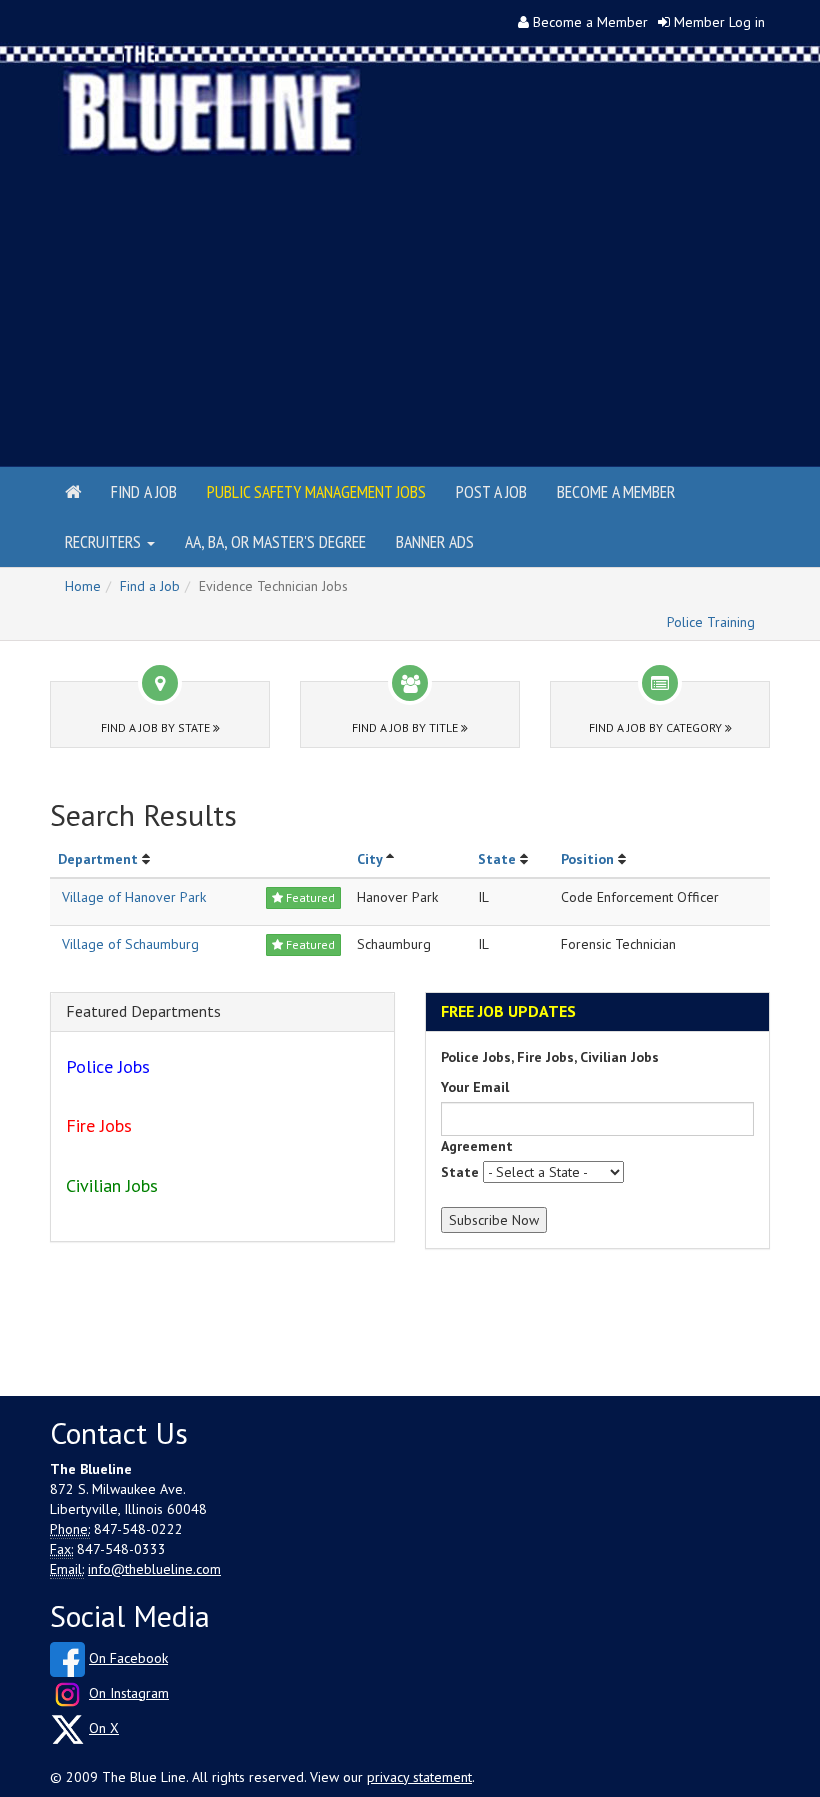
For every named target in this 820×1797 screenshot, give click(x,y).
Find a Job (144, 491)
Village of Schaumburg (130, 944)
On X (104, 1728)
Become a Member (590, 22)
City (369, 859)
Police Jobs (108, 1066)
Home (83, 586)
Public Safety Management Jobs (316, 491)
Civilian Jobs (112, 1185)
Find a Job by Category (657, 727)
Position (587, 859)
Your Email (475, 1087)
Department (98, 859)
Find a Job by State (157, 727)
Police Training (711, 622)
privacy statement (419, 1777)
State (497, 859)
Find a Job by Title (406, 727)
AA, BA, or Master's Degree (275, 541)
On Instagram (129, 1693)
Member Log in (719, 22)
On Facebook (128, 1658)
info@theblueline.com (154, 1569)
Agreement (477, 1146)
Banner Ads (435, 541)
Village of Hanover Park (134, 897)
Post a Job (491, 491)
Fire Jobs (99, 1125)
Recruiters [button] (105, 541)
